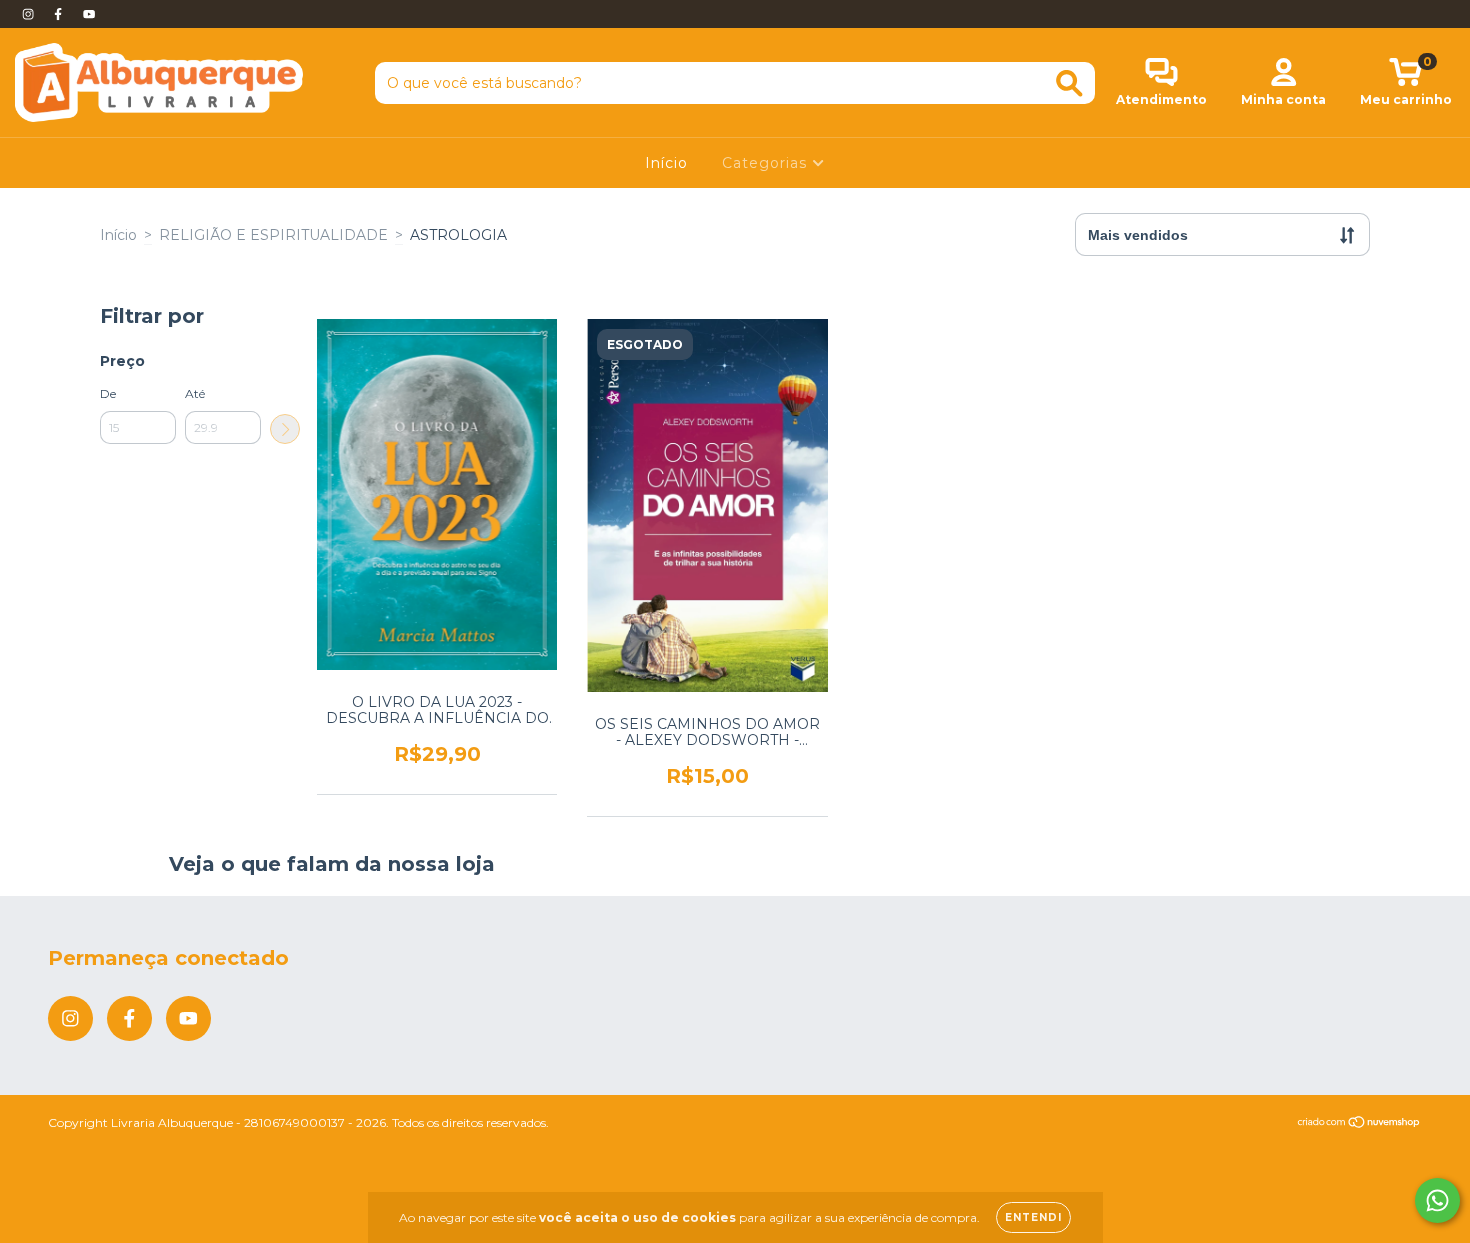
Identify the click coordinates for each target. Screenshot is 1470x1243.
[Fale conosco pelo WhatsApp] (1437, 1200)
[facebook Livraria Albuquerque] (60, 14)
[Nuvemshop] (1359, 1124)
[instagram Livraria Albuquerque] (30, 14)
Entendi (1033, 1217)
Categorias (767, 163)
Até (195, 393)
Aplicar (285, 429)
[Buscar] (1069, 83)
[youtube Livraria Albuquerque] (89, 14)
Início (666, 163)
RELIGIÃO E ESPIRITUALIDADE (273, 235)
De (108, 393)
